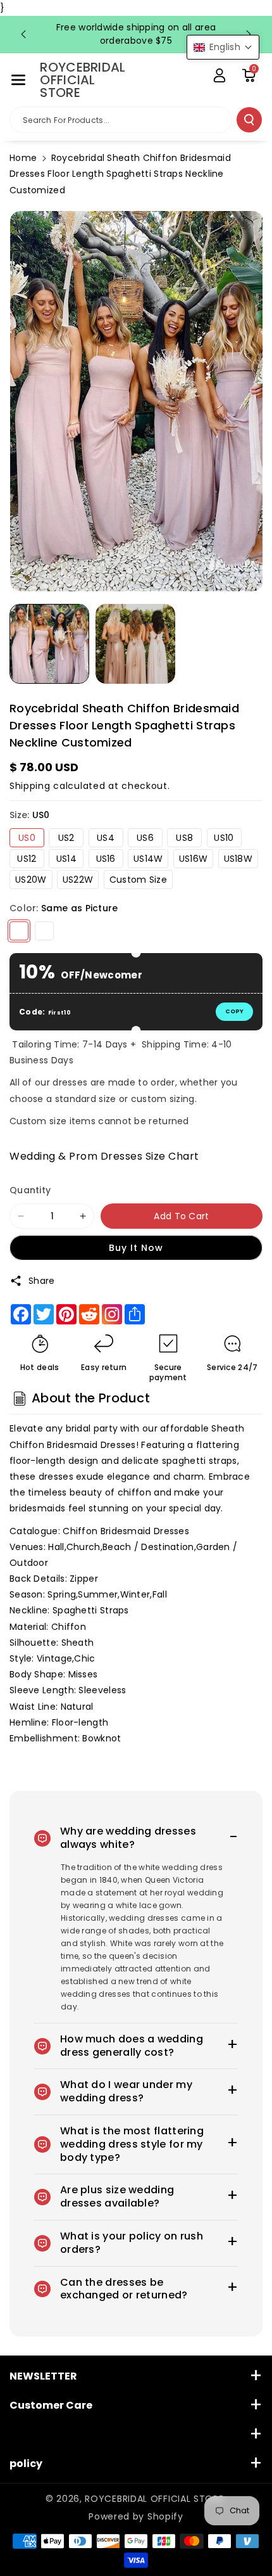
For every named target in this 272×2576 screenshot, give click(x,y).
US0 (27, 838)
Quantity (30, 1190)
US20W (31, 880)
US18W (238, 859)
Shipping (30, 786)
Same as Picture (19, 931)
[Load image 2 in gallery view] (135, 644)
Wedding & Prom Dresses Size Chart (104, 1156)
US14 (66, 859)
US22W (78, 880)
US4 (106, 838)
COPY (234, 1011)
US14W (148, 859)
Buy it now (136, 1248)
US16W (194, 859)
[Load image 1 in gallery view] (49, 644)
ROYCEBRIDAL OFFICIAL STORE (154, 2499)
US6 (145, 838)
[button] (18, 80)
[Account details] (219, 75)
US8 (184, 838)
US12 (27, 859)
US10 (224, 838)
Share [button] (42, 1281)
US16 (106, 859)
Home (23, 158)
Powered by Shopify (136, 2516)
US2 (66, 838)
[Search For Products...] (249, 120)
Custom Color (44, 931)
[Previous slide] (23, 34)
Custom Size (138, 880)
